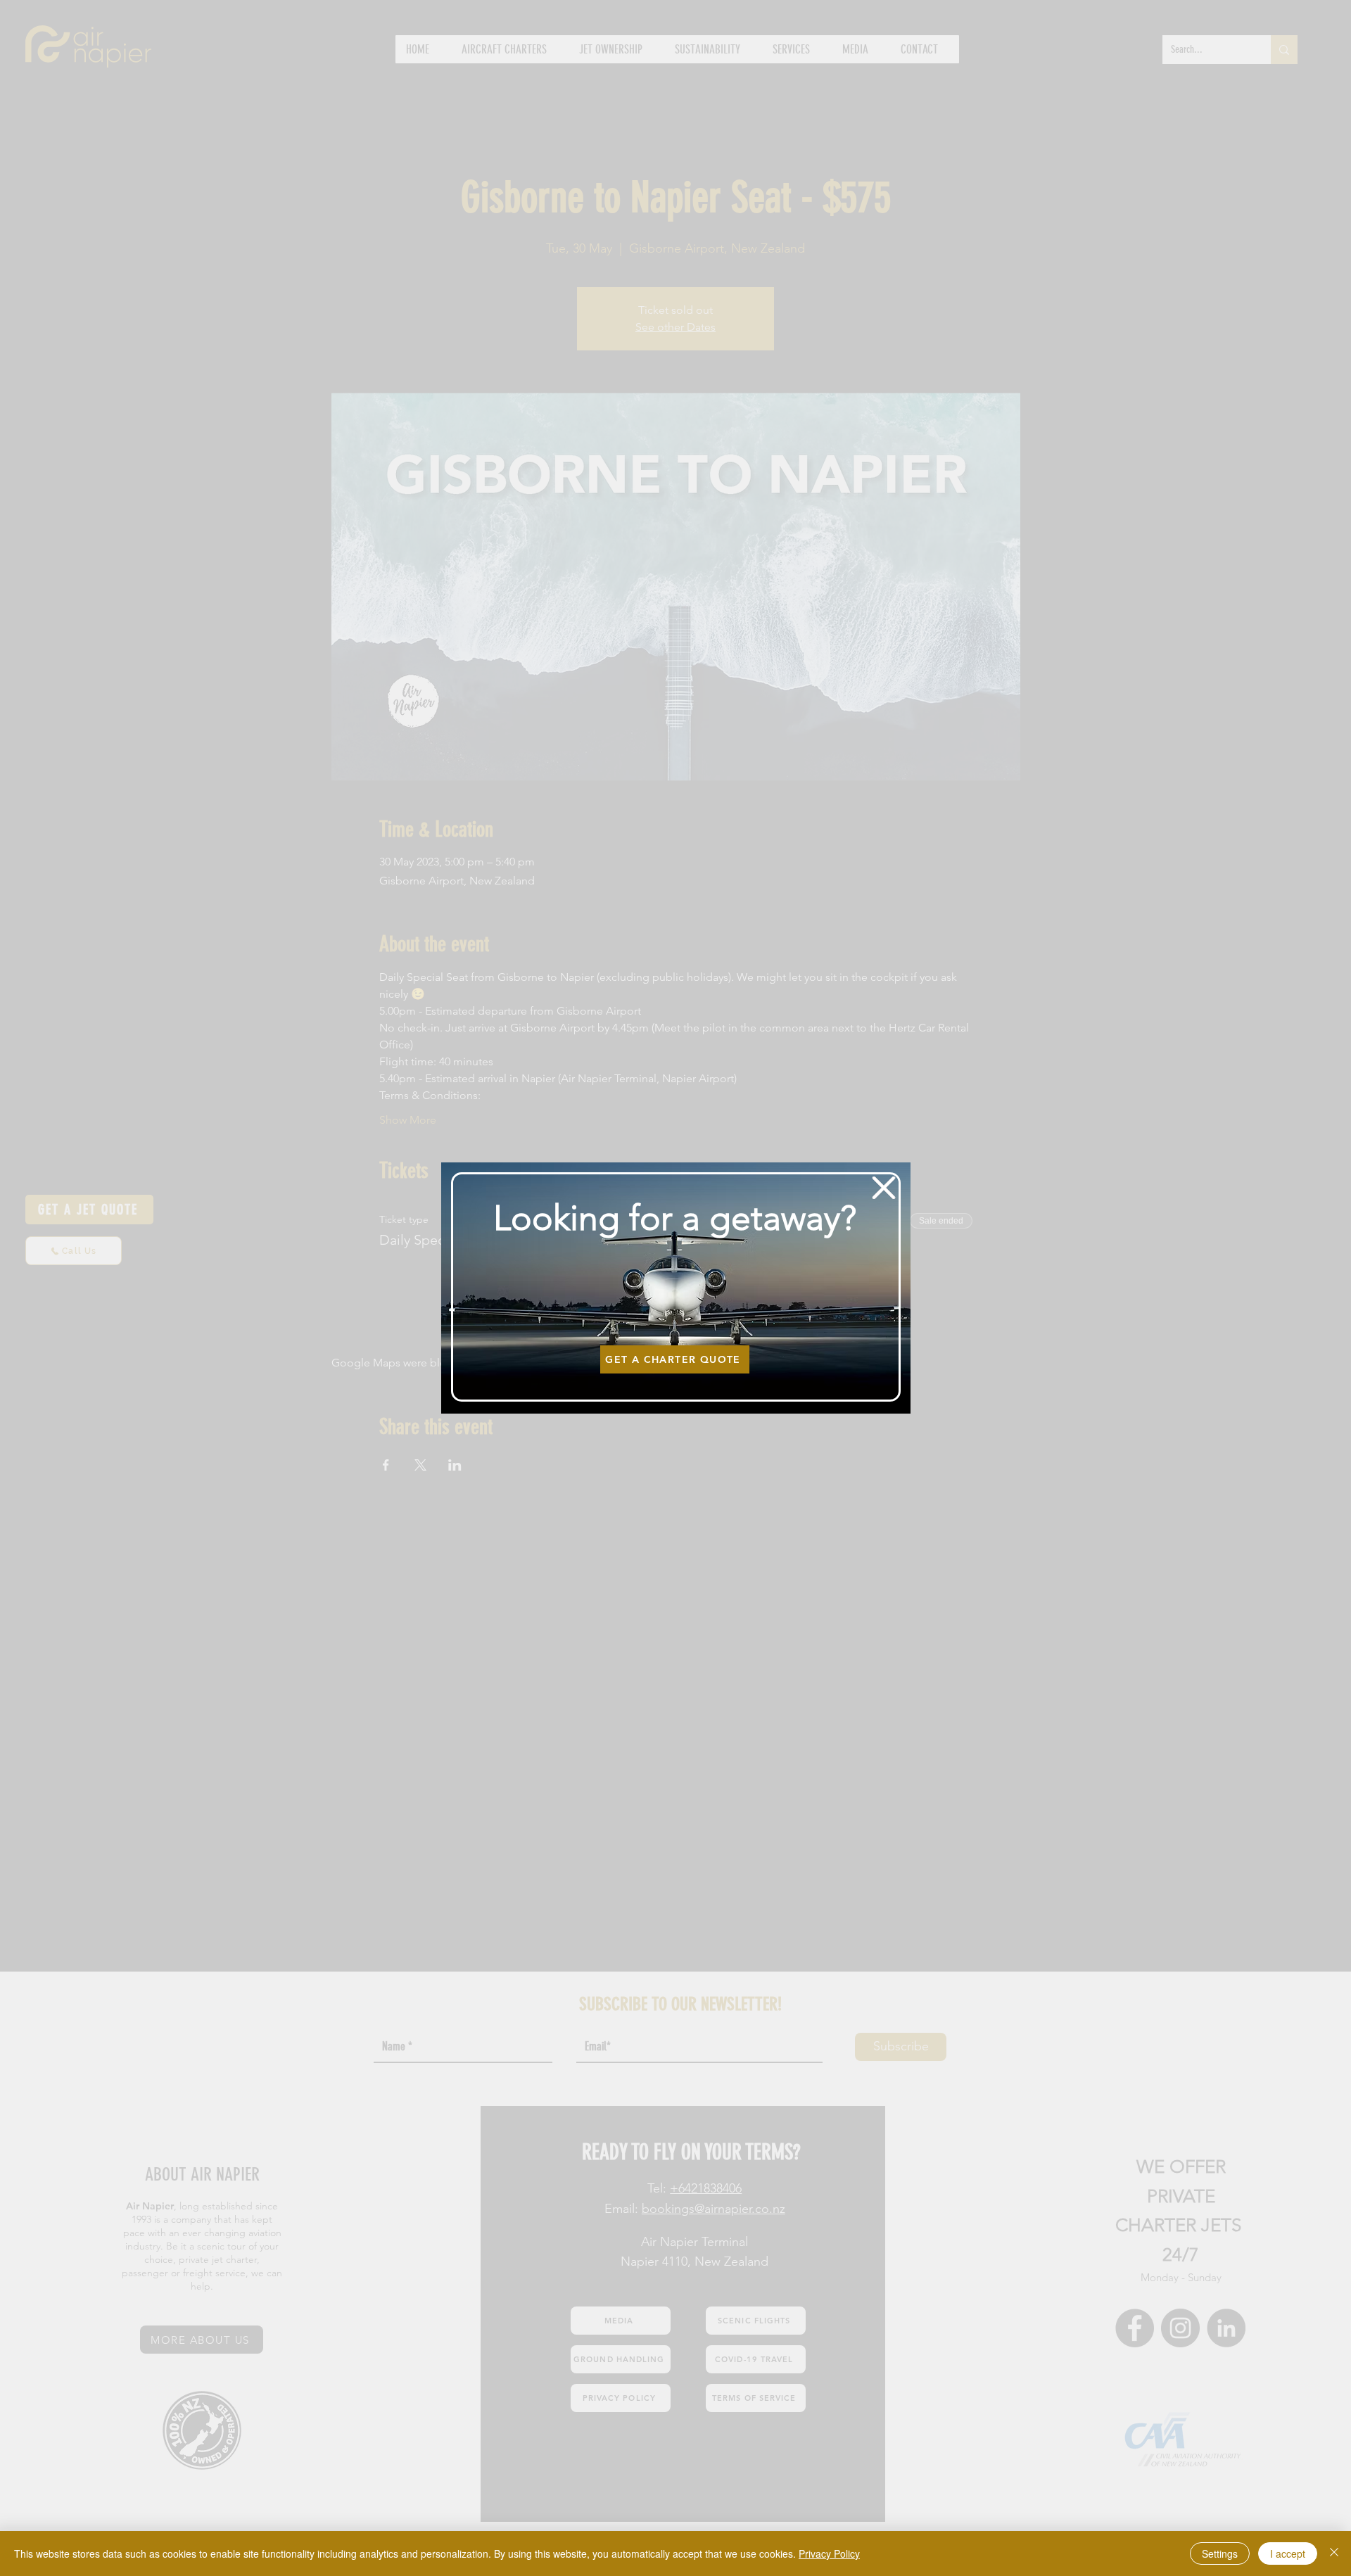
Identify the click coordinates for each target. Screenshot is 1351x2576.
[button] (884, 1188)
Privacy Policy (829, 2553)
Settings (1220, 2553)
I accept (1288, 2553)
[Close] (1334, 2553)
